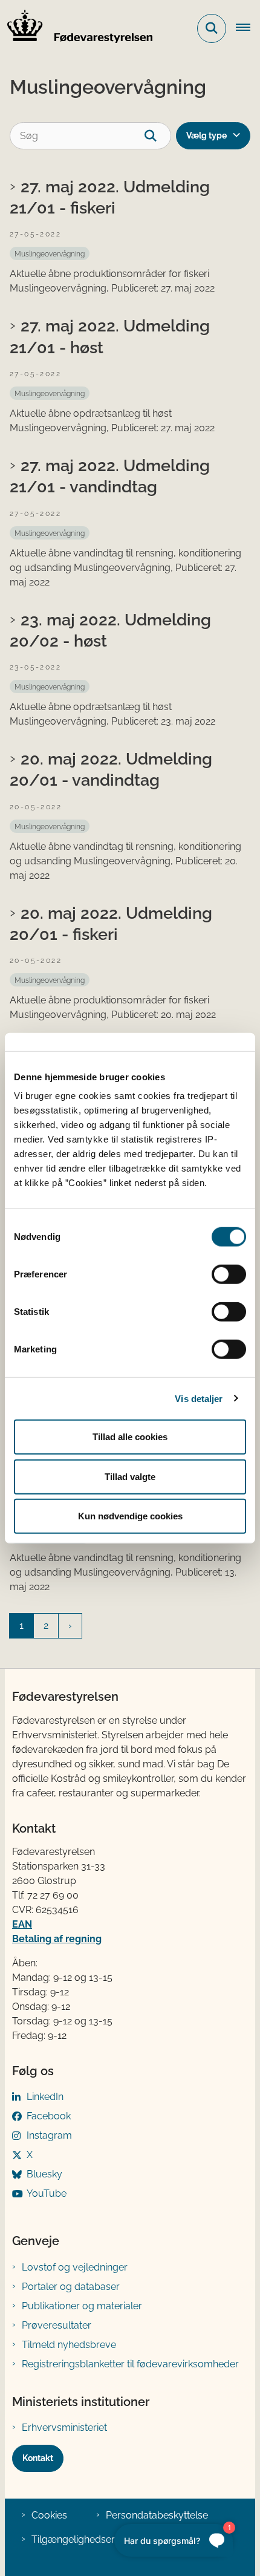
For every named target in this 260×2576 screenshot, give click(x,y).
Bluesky (44, 2174)
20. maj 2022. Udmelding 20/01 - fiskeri (111, 923)
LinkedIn (45, 2097)
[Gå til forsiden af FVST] (76, 28)
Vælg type (206, 135)
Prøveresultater (57, 2325)
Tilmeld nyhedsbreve (69, 2345)
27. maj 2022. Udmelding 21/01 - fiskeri (110, 197)
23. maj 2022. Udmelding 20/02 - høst (110, 630)
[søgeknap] (158, 136)
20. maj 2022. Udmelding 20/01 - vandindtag (111, 769)
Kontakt (38, 2458)
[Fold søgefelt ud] (212, 28)
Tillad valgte (130, 1476)
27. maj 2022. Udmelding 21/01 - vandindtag (110, 476)
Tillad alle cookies (130, 1437)
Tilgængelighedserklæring (90, 2539)
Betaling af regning (57, 1939)
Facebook (49, 2116)
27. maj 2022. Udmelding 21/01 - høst (110, 336)
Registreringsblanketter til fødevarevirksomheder (130, 2364)
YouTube (47, 2193)
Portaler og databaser (71, 2287)
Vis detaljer (199, 1398)
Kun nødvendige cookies (130, 1516)
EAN (22, 1924)
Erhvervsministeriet (64, 2428)
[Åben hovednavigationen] (248, 28)
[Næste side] (70, 1626)
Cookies (49, 2515)
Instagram (49, 2135)
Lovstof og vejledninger (75, 2267)
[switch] (229, 1274)
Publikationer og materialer (82, 2306)
